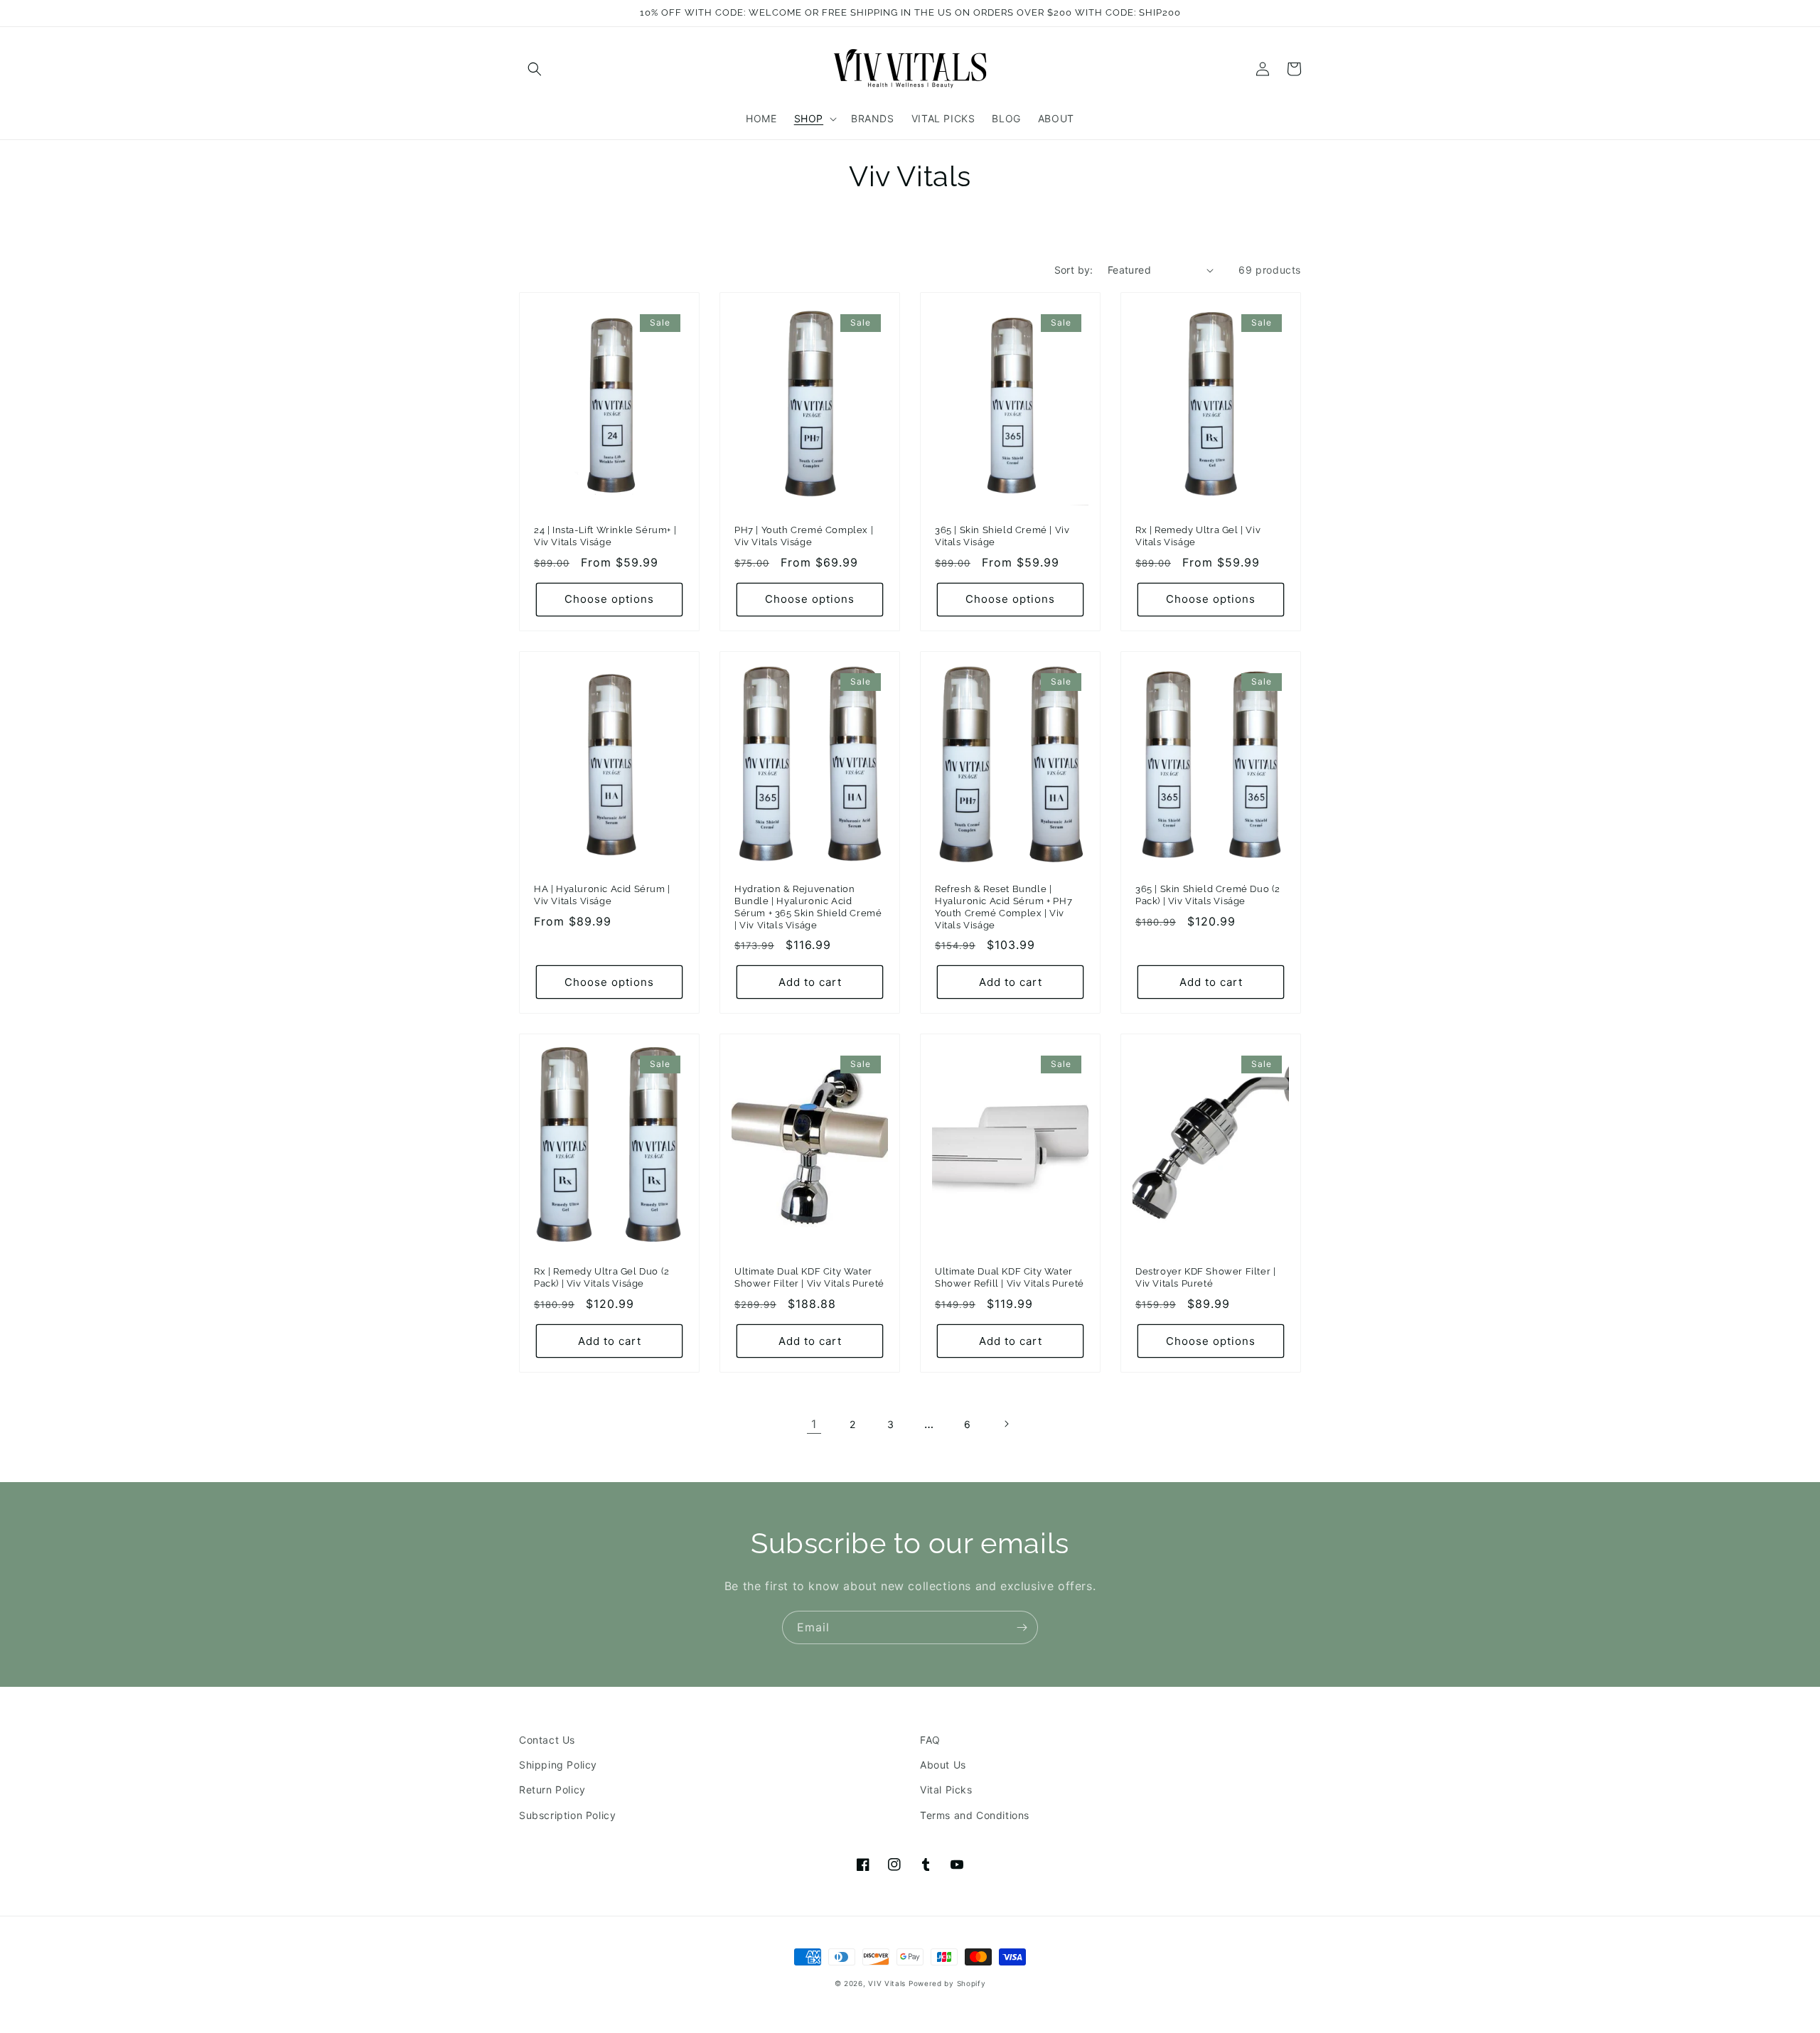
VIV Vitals (887, 1983)
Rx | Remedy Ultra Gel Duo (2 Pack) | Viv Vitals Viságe (602, 1277)
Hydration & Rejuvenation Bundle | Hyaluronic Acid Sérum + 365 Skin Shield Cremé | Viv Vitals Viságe (808, 907)
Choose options (609, 599)
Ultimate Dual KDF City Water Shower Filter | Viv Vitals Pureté (809, 1277)
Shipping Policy (558, 1765)
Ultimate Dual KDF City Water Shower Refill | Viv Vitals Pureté (1010, 1277)
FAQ (930, 1740)
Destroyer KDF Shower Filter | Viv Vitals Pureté (1205, 1277)
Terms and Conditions (975, 1815)
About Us (943, 1765)
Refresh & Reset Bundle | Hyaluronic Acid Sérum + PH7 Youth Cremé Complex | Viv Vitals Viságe (1003, 907)
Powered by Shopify (947, 1983)
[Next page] (1006, 1424)
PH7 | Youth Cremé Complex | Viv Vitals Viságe (804, 536)
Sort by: (1074, 270)
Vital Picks (946, 1790)
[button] (535, 69)
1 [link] (814, 1424)
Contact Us (547, 1740)
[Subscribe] (1022, 1627)
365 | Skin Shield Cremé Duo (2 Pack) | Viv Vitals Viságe (1208, 895)
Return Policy (552, 1790)
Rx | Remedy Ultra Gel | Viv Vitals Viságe (1198, 536)
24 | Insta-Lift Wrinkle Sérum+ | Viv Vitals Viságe (605, 536)
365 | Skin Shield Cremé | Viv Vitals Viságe (1002, 536)
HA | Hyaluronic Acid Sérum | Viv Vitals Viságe (602, 895)
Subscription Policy (567, 1815)
